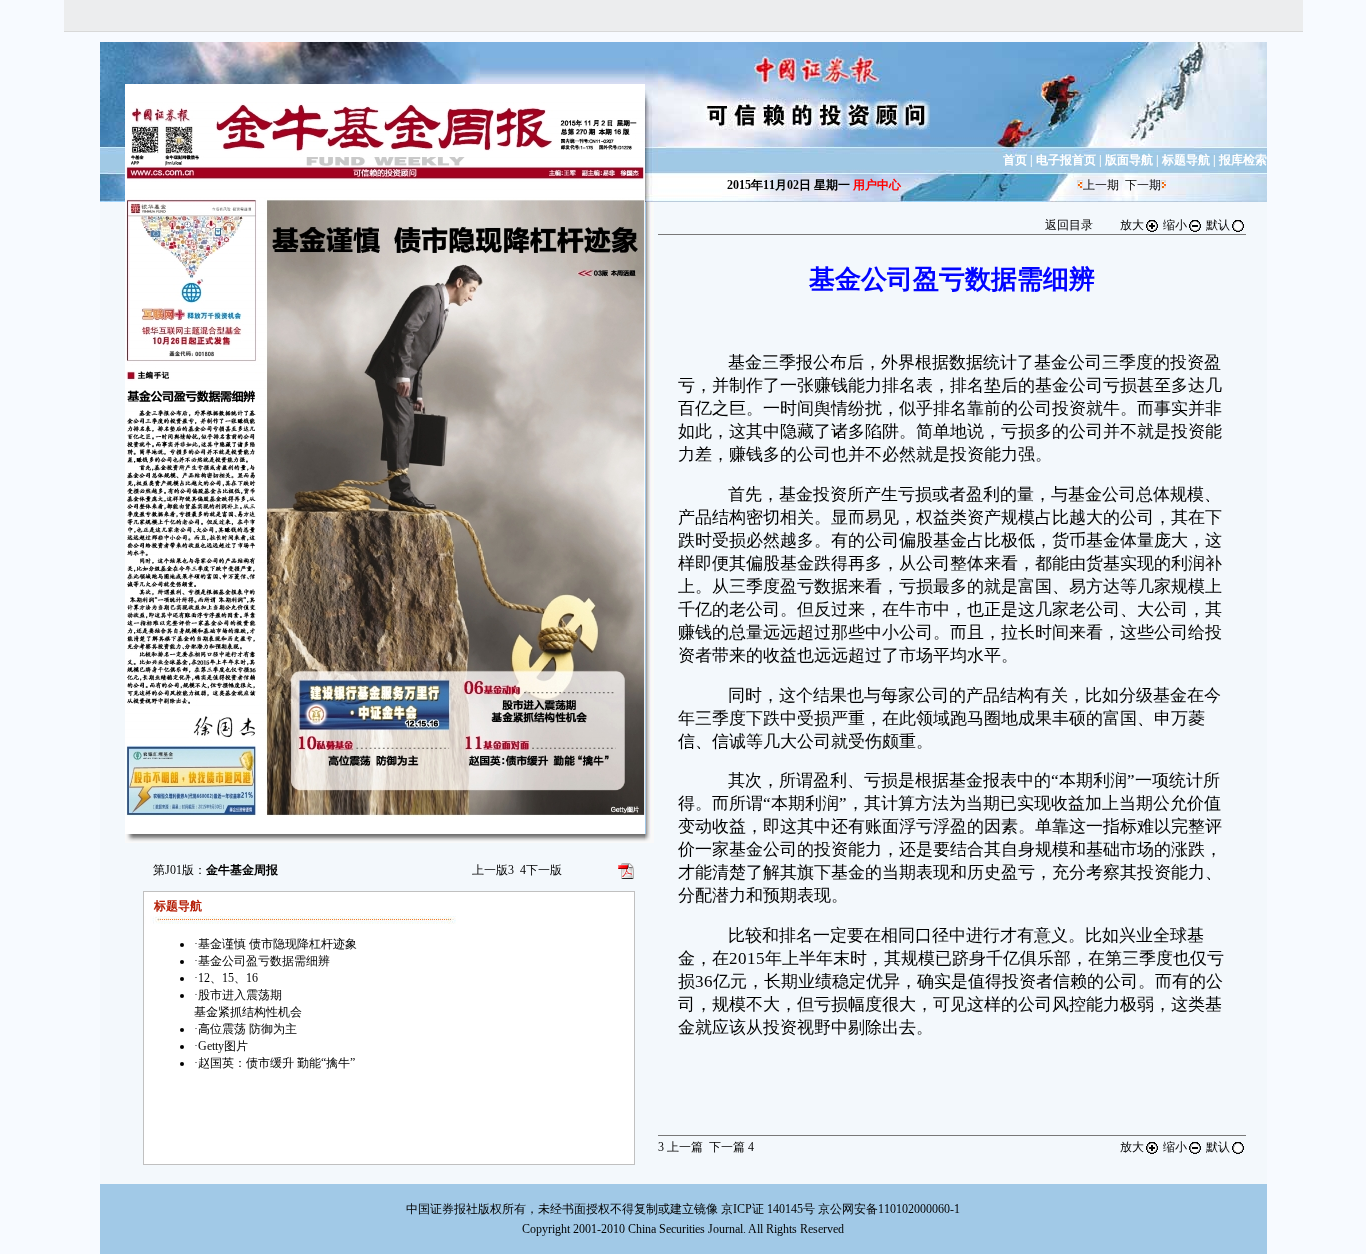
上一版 (493, 870)
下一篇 (731, 1147)
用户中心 (877, 185)
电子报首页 (1066, 160)
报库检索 (1243, 160)
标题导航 (1186, 160)
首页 (1015, 160)
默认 (1218, 225)
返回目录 (1069, 225)
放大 (1132, 225)
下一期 (1143, 185)
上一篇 (680, 1147)
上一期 (1101, 185)
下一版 (541, 870)
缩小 (1175, 225)
